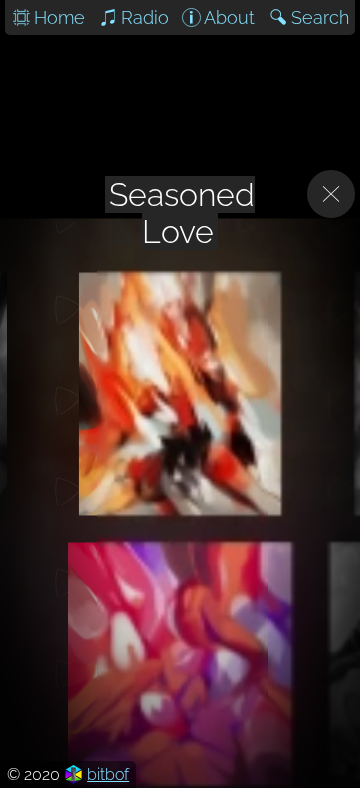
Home (59, 17)
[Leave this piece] (331, 194)
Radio (145, 17)
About (229, 17)
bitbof (108, 774)
